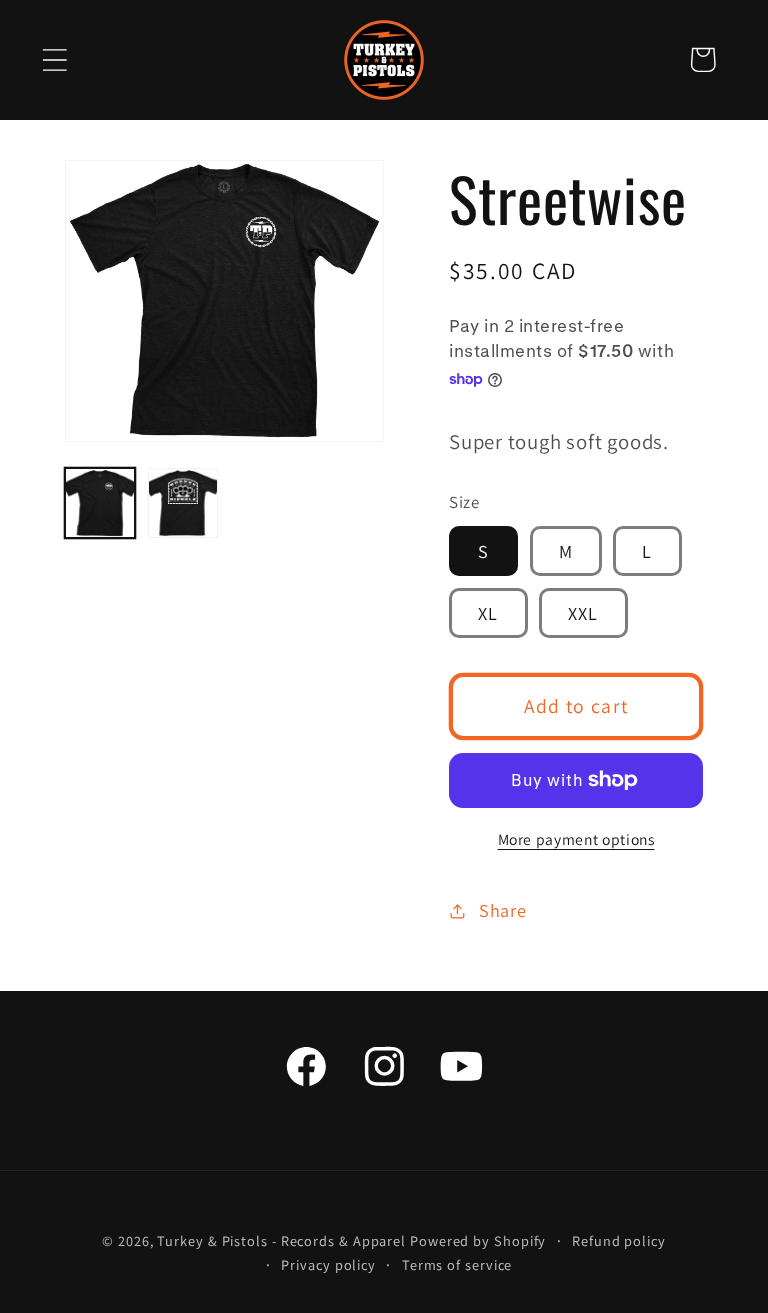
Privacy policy (328, 1264)
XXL (583, 613)
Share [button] (503, 910)
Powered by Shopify (478, 1240)
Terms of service (457, 1264)
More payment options (576, 839)
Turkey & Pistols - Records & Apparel (281, 1240)
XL (488, 613)
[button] (54, 59)
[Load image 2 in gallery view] (183, 503)
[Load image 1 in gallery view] (100, 503)
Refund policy (619, 1240)
